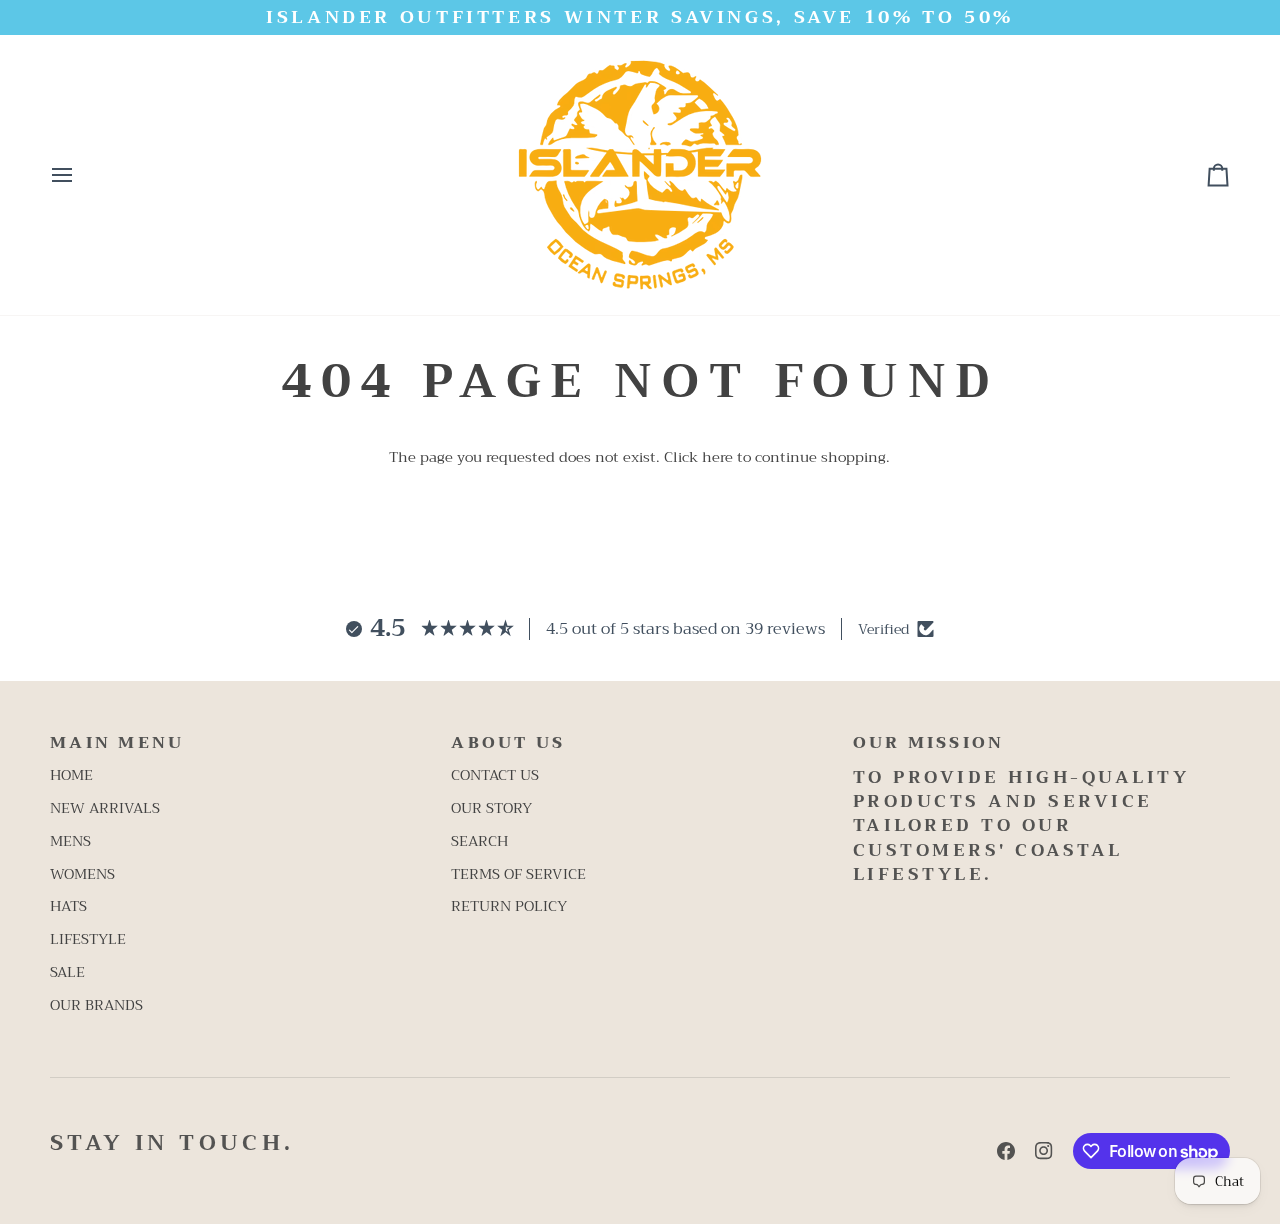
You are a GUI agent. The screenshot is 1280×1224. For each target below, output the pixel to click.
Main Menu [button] (117, 744)
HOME (71, 775)
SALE (67, 972)
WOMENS (82, 874)
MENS (70, 841)
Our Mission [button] (929, 744)
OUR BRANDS (96, 1005)
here (717, 457)
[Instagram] (1044, 1151)
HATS (68, 906)
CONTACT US (495, 775)
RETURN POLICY (509, 906)
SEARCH (479, 841)
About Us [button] (508, 744)
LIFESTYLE (88, 939)
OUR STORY (491, 808)
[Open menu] (80, 175)
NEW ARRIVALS (105, 808)
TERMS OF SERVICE (518, 874)
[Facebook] (1006, 1151)
